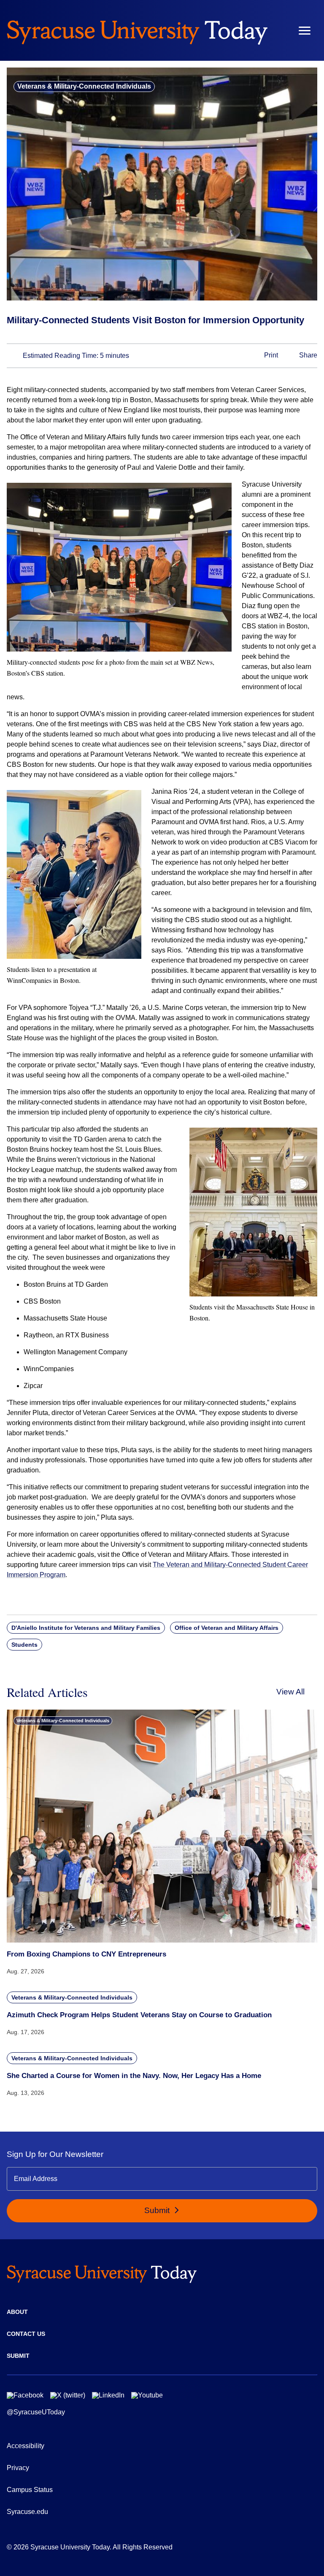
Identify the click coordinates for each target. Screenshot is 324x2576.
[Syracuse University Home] (137, 30)
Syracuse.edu (27, 2512)
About (17, 2312)
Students (24, 1645)
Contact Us (26, 2334)
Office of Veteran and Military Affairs (227, 1628)
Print (270, 356)
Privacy (18, 2468)
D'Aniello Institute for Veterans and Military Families (86, 1628)
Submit (158, 2210)
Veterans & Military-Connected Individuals (84, 86)
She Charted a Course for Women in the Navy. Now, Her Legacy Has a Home (134, 2076)
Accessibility (26, 2446)
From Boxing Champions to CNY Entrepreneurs (86, 1954)
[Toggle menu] (305, 31)
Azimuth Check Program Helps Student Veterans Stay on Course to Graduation (139, 2015)
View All (290, 1692)
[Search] (280, 30)
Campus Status (30, 2490)
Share (307, 356)
